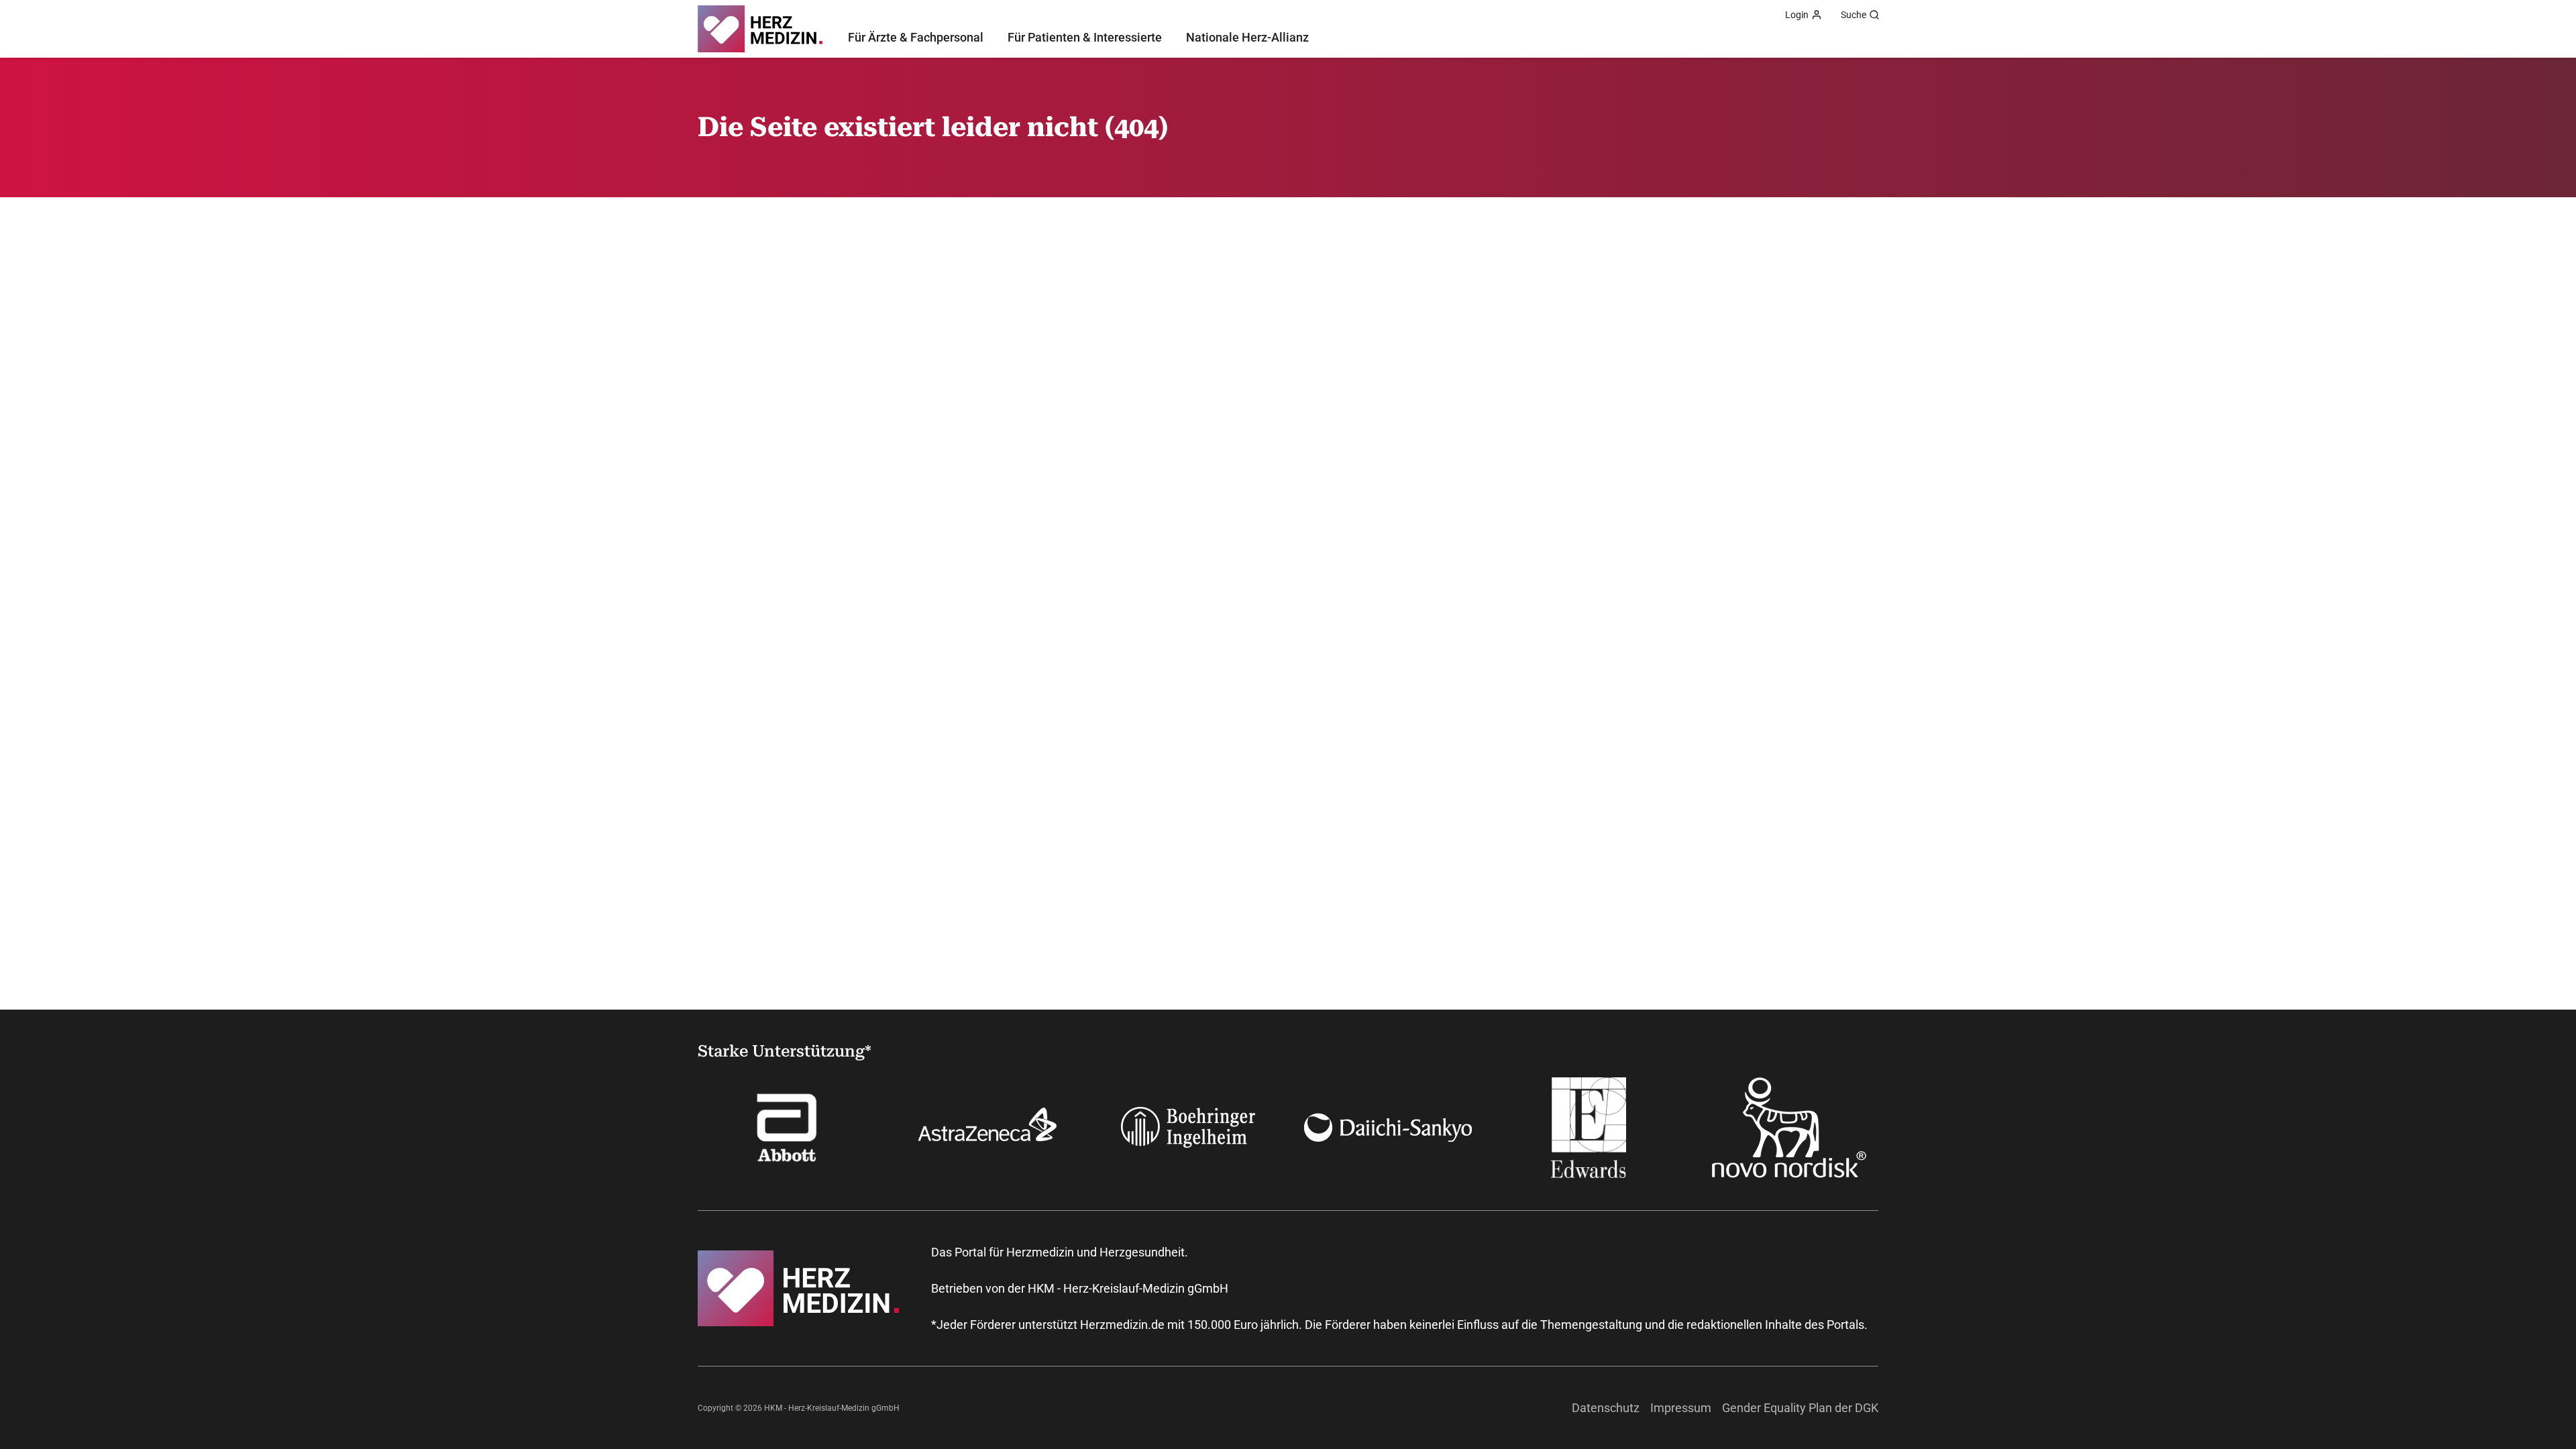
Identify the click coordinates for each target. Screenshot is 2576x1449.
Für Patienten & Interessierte (1085, 37)
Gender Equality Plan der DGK (1800, 1408)
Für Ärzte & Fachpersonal (916, 37)
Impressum (1681, 1408)
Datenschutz (1606, 1408)
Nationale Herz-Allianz (1247, 37)
